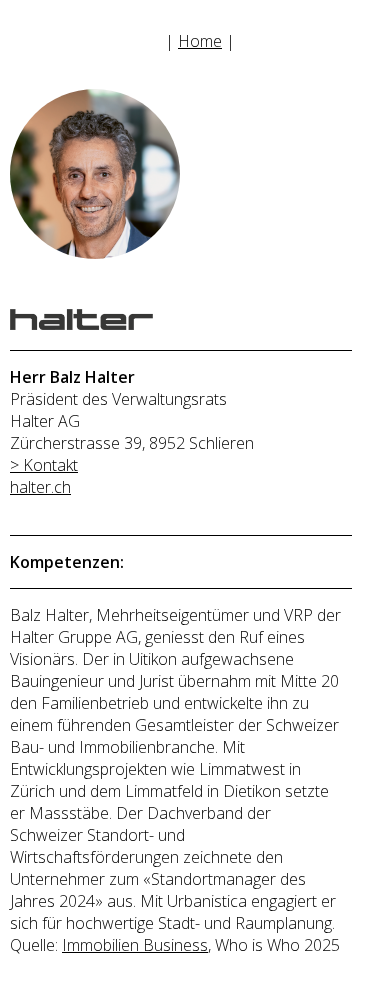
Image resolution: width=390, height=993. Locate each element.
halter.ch (40, 487)
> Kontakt (44, 465)
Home (200, 41)
